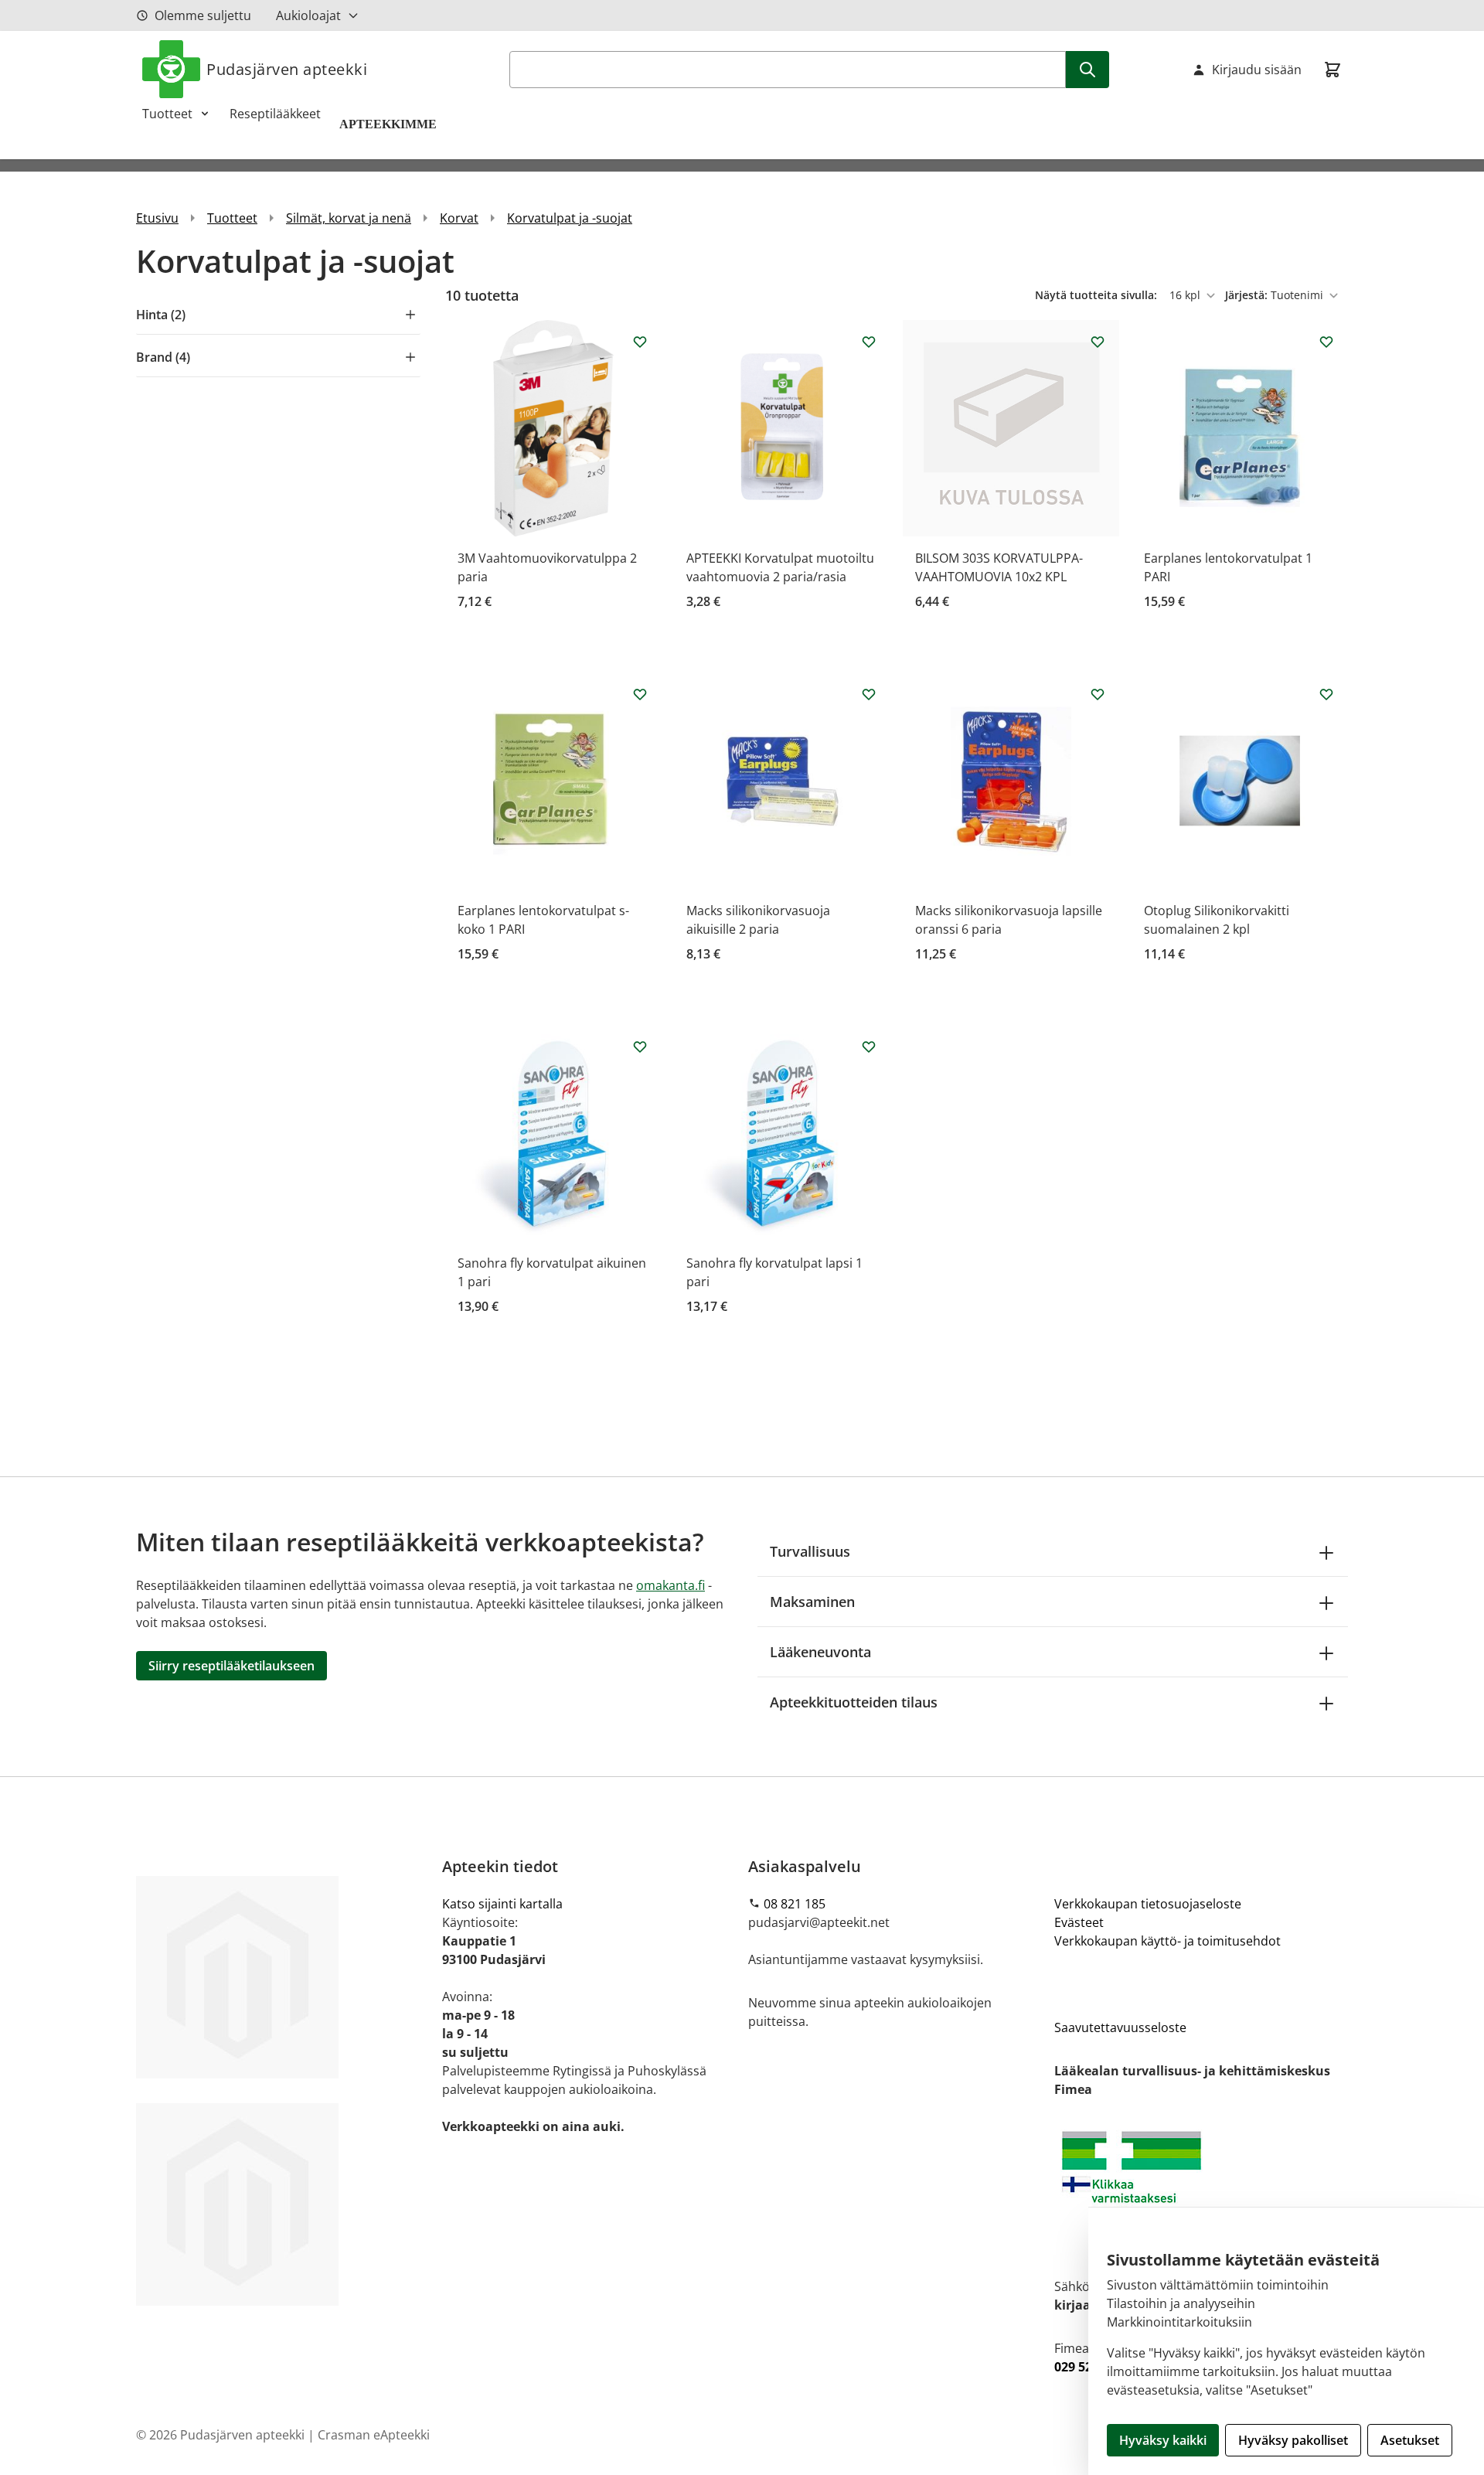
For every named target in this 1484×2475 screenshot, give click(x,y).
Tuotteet (167, 114)
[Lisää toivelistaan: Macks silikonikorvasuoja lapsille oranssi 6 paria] (1098, 694)
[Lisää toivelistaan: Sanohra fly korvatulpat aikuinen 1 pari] (640, 1047)
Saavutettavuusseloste (1120, 2027)
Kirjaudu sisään (1257, 70)
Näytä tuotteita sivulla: (1098, 295)
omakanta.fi (671, 1585)
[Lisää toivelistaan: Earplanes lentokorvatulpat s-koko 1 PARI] (640, 694)
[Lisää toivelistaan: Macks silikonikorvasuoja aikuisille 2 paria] (869, 694)
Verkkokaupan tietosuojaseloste (1148, 1904)
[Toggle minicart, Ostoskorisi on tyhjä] (1333, 70)
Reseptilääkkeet (275, 114)
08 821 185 (795, 1904)
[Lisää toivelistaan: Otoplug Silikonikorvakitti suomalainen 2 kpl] (1326, 694)
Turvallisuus (810, 1551)
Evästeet (1079, 1922)
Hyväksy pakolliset (1293, 2440)
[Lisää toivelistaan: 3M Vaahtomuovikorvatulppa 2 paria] (640, 342)
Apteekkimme (390, 124)
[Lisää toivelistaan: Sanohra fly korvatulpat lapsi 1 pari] (869, 1047)
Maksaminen (812, 1602)
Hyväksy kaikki (1163, 2440)
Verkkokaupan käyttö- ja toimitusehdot (1167, 1941)
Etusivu (157, 218)
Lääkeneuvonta (820, 1652)
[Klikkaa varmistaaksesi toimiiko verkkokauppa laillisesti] (1201, 2188)
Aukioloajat (308, 15)
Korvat (459, 218)
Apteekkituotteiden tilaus (854, 1702)
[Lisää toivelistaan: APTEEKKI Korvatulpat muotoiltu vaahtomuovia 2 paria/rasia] (869, 342)
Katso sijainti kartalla (502, 1904)
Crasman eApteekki (374, 2435)
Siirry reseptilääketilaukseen (231, 1666)
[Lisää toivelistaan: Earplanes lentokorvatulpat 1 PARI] (1326, 342)
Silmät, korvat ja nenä (349, 218)
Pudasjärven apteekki (287, 69)
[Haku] (1087, 70)
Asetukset (1410, 2440)
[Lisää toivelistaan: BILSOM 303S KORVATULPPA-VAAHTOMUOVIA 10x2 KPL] (1098, 342)
